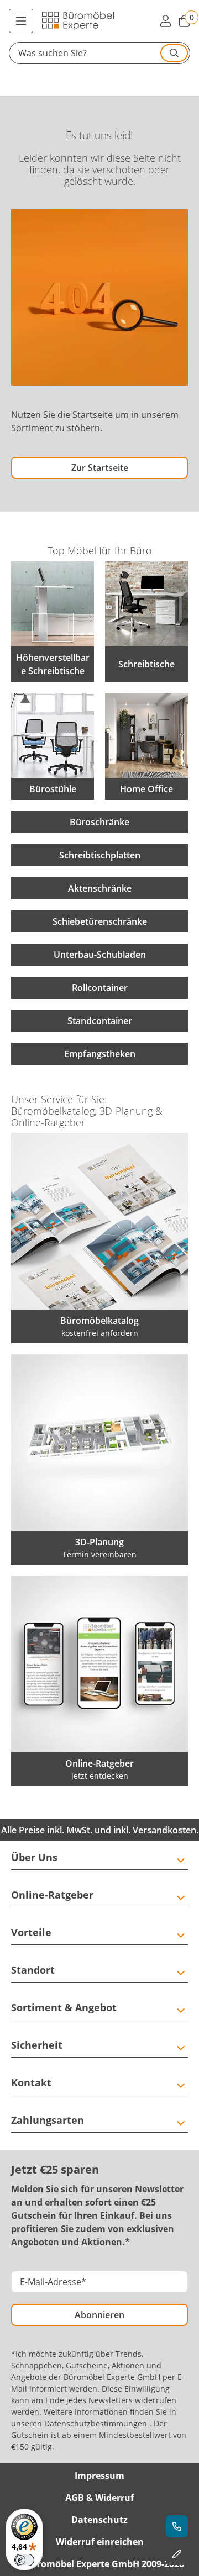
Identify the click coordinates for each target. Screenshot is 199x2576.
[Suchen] (174, 53)
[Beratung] (177, 2526)
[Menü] (21, 21)
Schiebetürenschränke (100, 921)
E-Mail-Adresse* (53, 2282)
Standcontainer (100, 1021)
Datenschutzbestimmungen (96, 2423)
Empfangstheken (100, 1054)
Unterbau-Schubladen (100, 955)
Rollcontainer (100, 988)
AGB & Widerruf (99, 2498)
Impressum (99, 2476)
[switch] (24, 2560)
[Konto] (165, 21)
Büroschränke (99, 822)
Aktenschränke (100, 888)
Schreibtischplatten (100, 855)
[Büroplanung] (177, 2554)
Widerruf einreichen (100, 2542)
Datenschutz (99, 2520)
